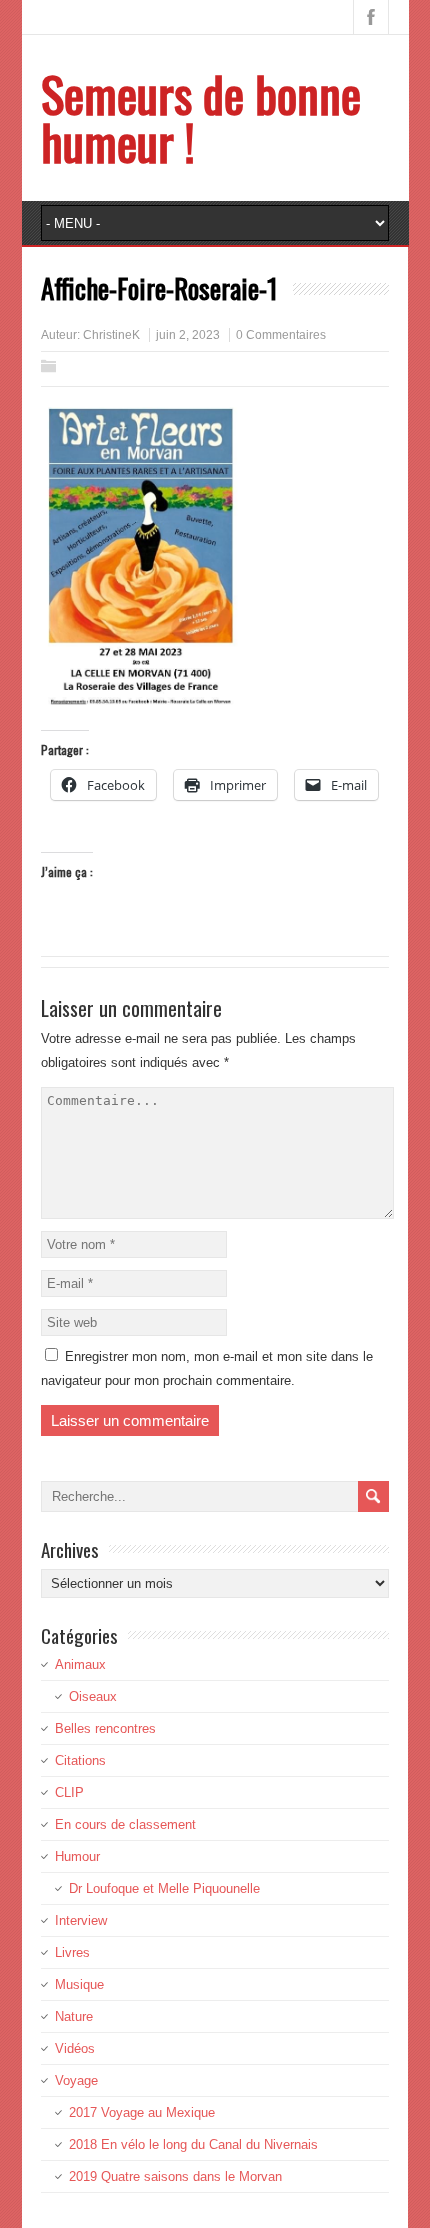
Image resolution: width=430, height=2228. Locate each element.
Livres (72, 1952)
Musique (79, 1984)
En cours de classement (125, 1824)
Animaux (80, 1664)
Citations (80, 1760)
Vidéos (75, 2048)
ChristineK (111, 335)
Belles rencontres (105, 1728)
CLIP (69, 1792)
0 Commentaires (281, 335)
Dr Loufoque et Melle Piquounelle (164, 1888)
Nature (74, 2016)
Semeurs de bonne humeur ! (201, 117)
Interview (81, 1920)
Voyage (76, 2080)
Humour (77, 1856)
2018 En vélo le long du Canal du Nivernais (193, 2144)
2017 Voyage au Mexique (142, 2112)
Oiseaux (93, 1696)
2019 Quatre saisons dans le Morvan (175, 2176)
